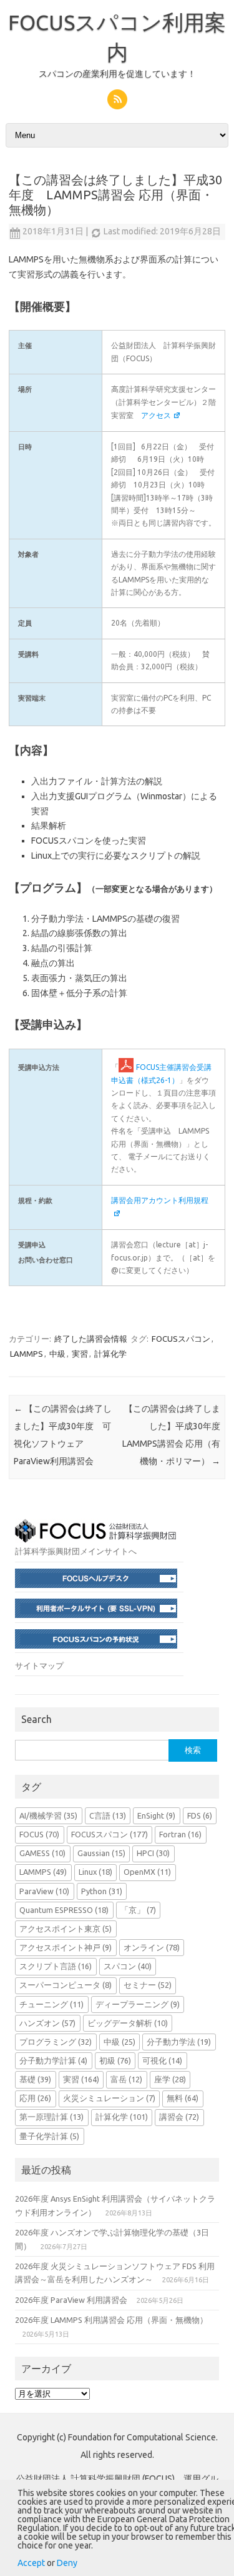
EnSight (156, 1815)
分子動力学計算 (53, 2060)
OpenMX (147, 1872)
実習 (80, 1354)
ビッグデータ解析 (128, 2023)
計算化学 (110, 1354)
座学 (170, 2079)
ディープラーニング (138, 2004)
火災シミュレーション (109, 2098)
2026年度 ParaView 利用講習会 (71, 2300)
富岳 (126, 2079)
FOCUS (39, 1834)
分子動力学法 (179, 2042)
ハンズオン (47, 2023)
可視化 (162, 2060)
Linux (95, 1872)
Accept (31, 2563)
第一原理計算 (51, 2117)
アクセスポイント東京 (66, 1929)
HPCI (153, 1853)
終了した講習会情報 (91, 1339)
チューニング (51, 2004)
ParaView (44, 1891)
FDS (200, 1815)
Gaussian (101, 1853)
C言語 (108, 1815)
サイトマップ (39, 1665)
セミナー (148, 1985)
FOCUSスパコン (181, 1339)
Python (102, 1891)
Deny (67, 2563)
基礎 (35, 2079)
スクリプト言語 (56, 1966)
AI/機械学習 (48, 1815)
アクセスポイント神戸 (66, 1947)
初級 (115, 2060)
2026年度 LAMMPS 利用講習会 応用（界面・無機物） (111, 2320)
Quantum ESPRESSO (64, 1910)
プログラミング (56, 2042)
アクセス (156, 415)
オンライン (152, 1947)
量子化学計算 (49, 2136)
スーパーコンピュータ (66, 1985)
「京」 (138, 1910)
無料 (183, 2098)
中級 (57, 1354)
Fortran (180, 1834)
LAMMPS (27, 1354)
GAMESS (42, 1853)
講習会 (179, 2117)
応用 (35, 2098)
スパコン (128, 1966)
